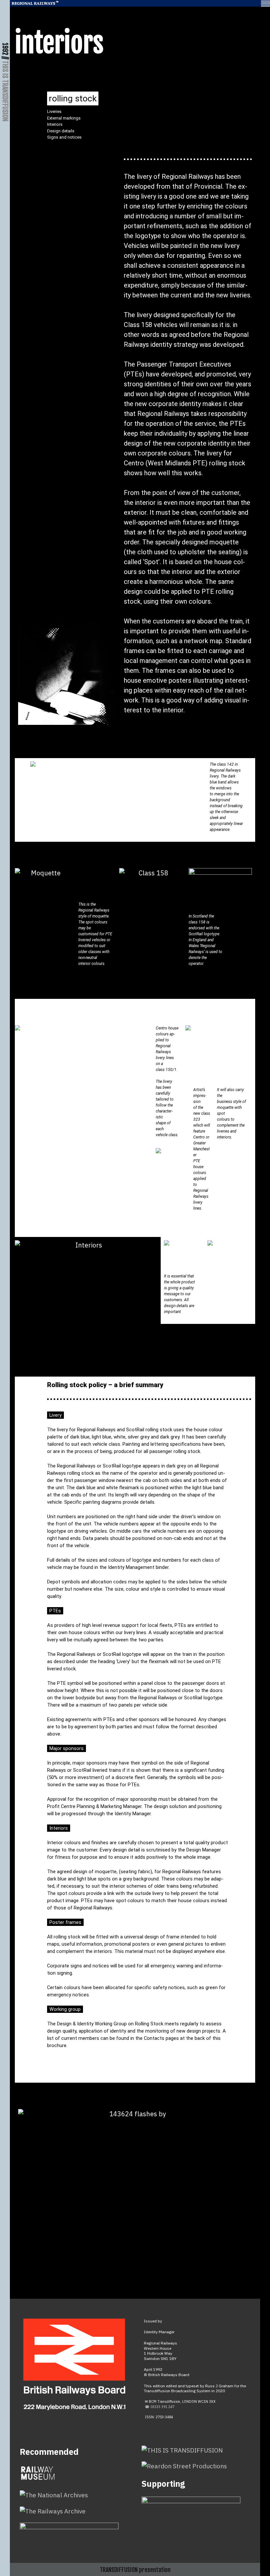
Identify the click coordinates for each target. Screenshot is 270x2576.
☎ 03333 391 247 (160, 2407)
